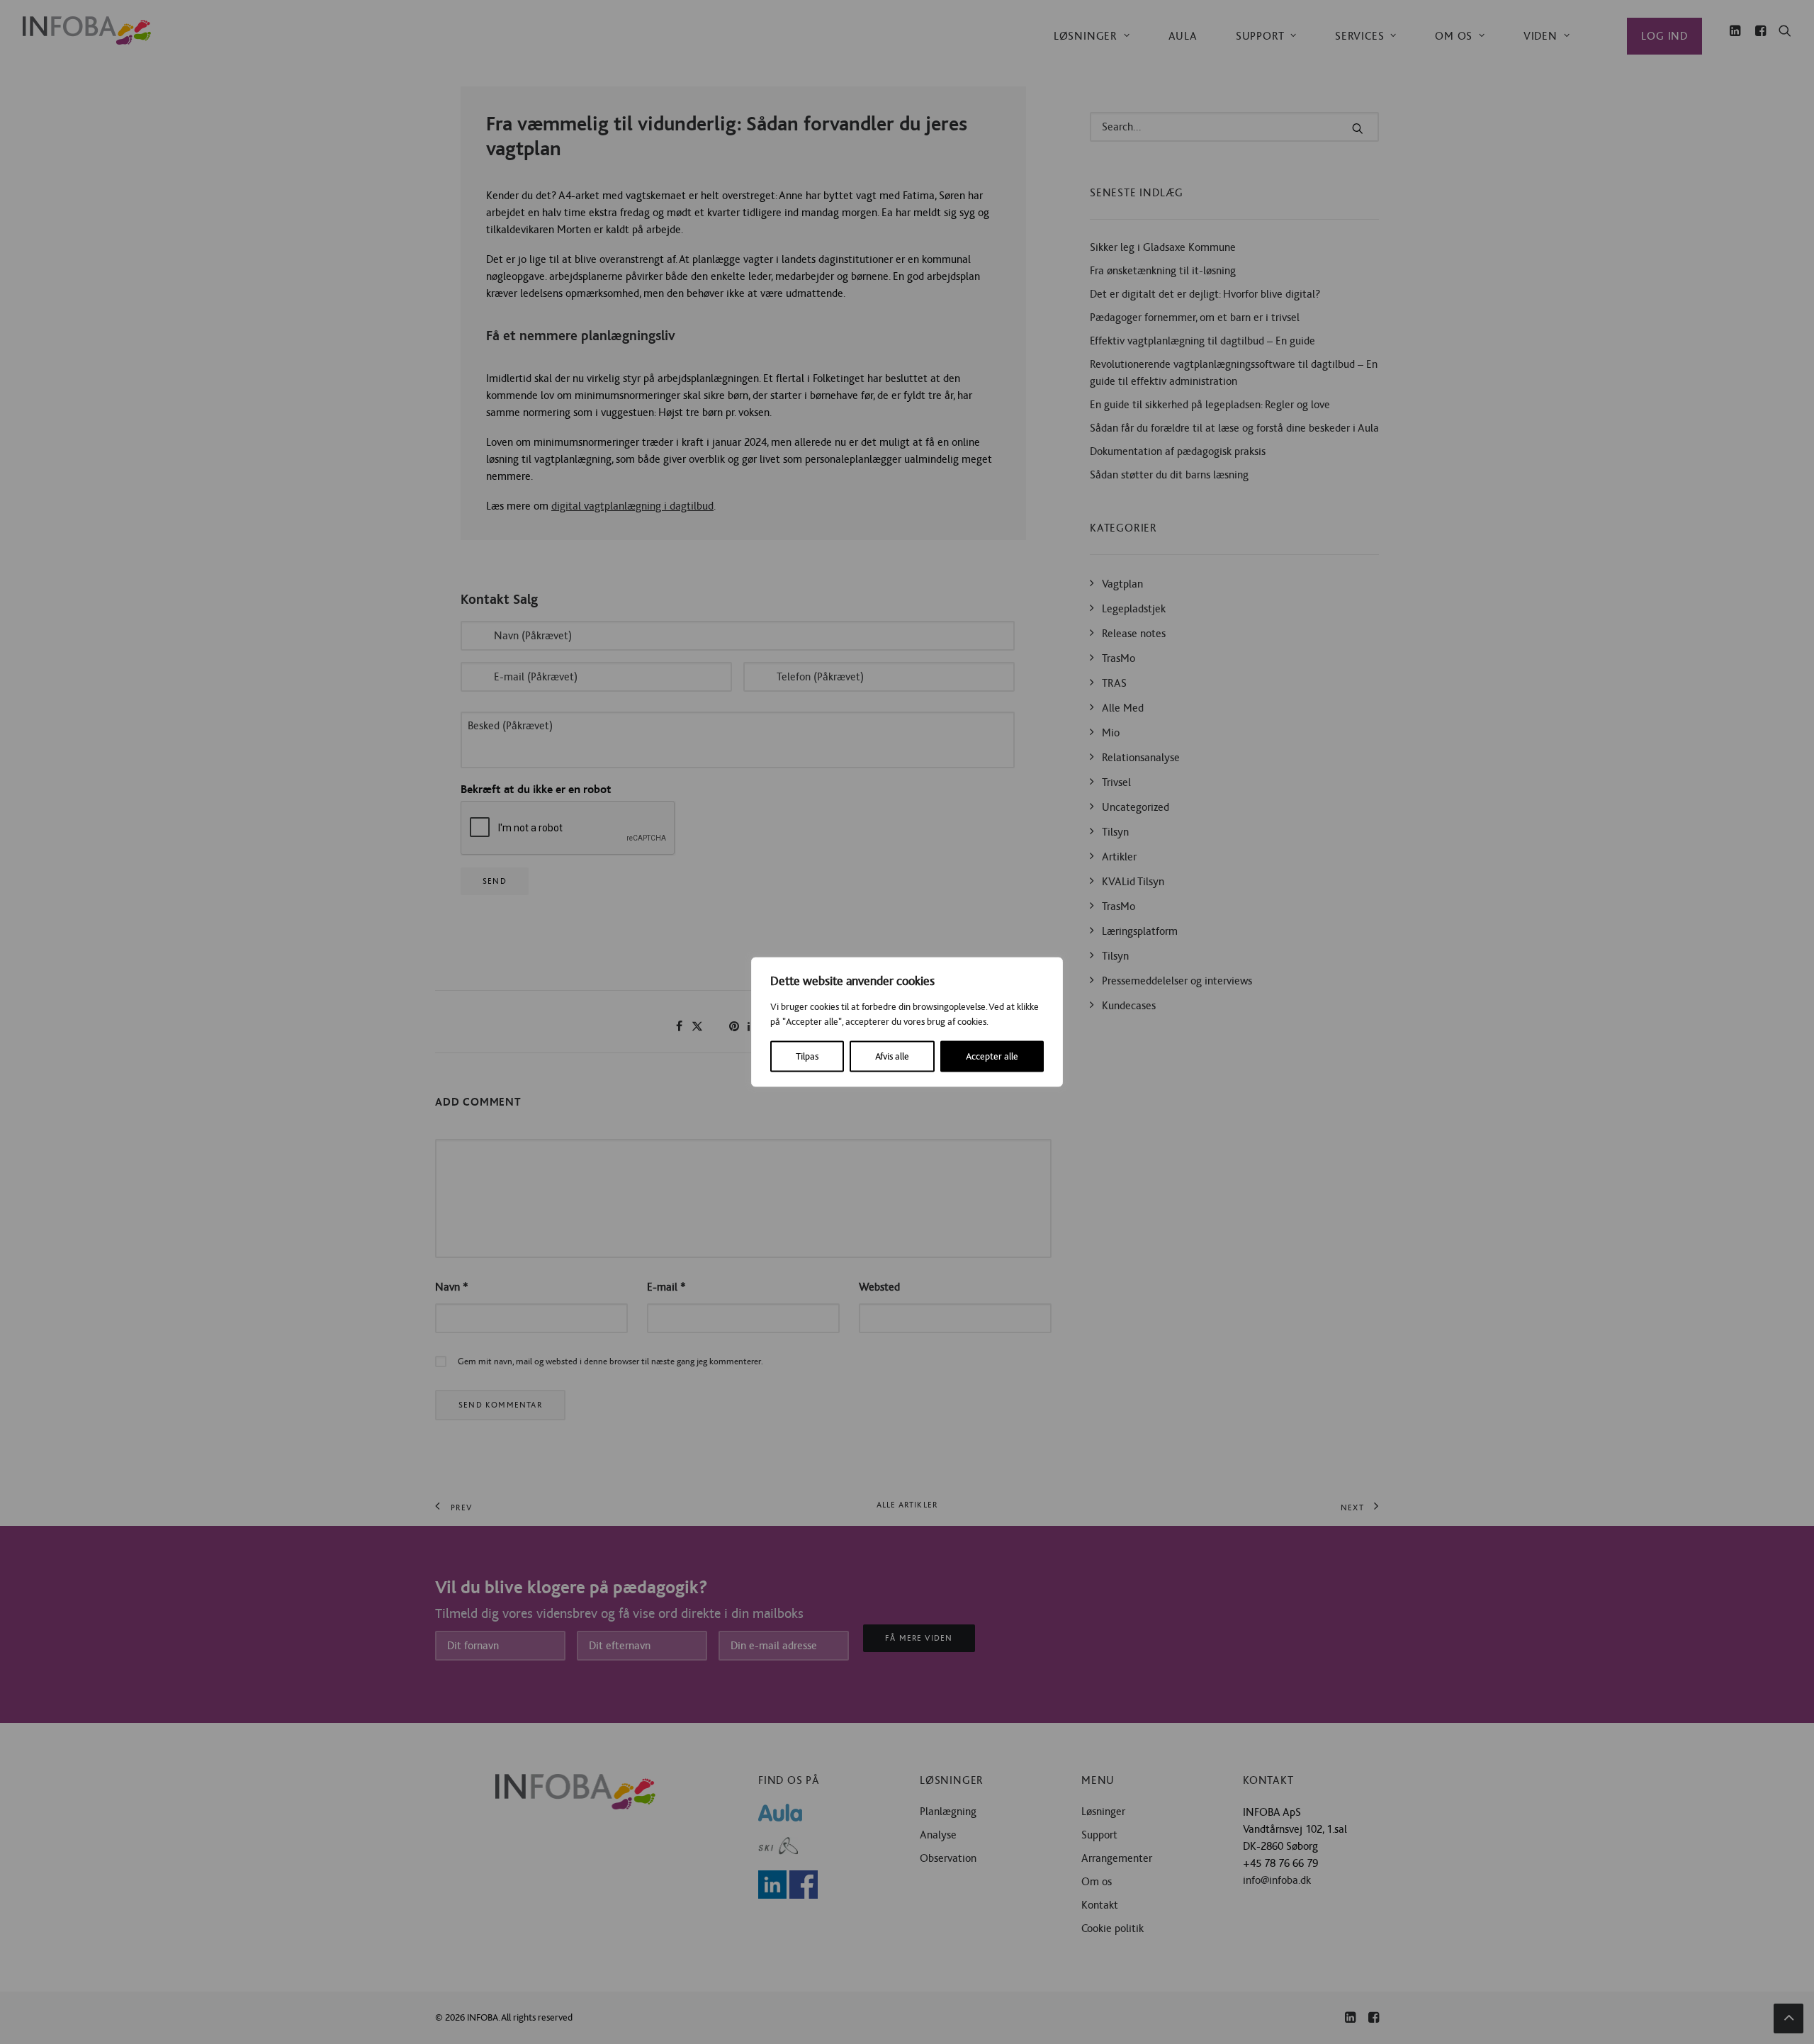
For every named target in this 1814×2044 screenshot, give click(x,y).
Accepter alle (992, 1057)
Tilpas (807, 1057)
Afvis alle (892, 1057)
